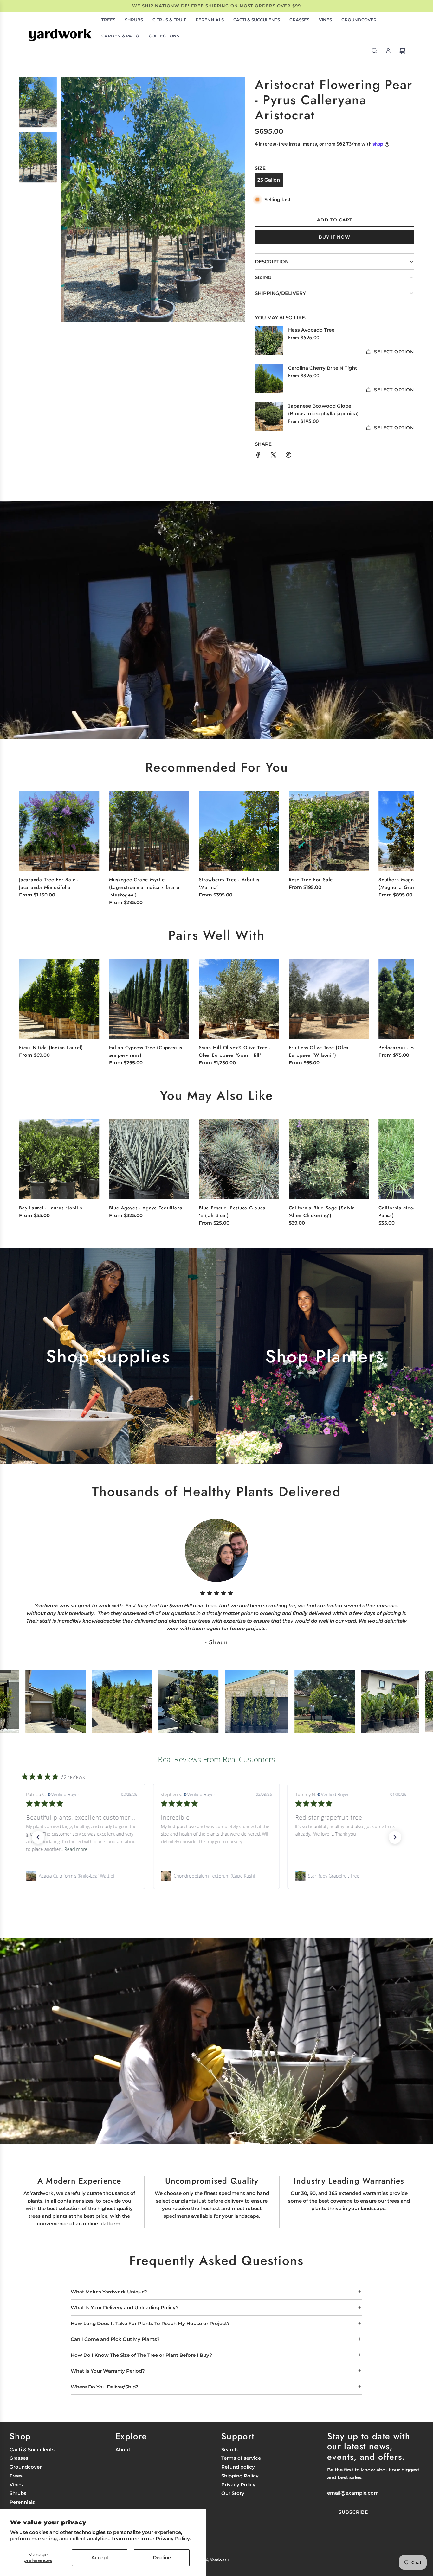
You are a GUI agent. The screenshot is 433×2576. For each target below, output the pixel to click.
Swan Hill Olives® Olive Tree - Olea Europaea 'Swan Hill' (235, 1051)
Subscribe (353, 2512)
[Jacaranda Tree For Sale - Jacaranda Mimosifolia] (59, 831)
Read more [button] (223, 1849)
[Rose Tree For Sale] (329, 831)
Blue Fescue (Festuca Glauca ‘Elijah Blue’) (232, 1212)
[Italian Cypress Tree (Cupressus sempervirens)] (149, 999)
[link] (82, 1876)
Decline (162, 2557)
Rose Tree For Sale (311, 880)
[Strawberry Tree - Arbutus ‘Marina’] (239, 831)
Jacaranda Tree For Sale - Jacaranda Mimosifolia (49, 883)
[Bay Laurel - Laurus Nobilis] (59, 1159)
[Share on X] (273, 456)
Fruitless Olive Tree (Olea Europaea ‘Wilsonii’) (319, 1051)
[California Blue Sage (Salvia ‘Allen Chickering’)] (329, 1159)
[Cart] (402, 51)
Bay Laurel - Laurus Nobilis (50, 1208)
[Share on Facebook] (258, 456)
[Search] (374, 51)
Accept (100, 2557)
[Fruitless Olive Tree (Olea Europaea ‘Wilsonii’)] (329, 999)
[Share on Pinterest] (288, 456)
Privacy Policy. (173, 2538)
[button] (402, 842)
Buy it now (334, 237)
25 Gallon (269, 180)
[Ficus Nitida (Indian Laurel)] (59, 999)
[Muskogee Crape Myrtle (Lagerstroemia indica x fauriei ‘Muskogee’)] (149, 831)
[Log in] (388, 51)
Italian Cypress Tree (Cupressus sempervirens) (146, 1051)
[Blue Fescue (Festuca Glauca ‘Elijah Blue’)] (239, 1159)
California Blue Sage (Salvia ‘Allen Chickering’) (322, 1212)
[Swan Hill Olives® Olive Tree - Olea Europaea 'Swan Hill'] (239, 999)
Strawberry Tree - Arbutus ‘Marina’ (229, 883)
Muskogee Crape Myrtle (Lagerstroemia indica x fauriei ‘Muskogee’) (145, 887)
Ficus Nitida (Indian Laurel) (51, 1048)
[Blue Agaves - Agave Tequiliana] (149, 1159)
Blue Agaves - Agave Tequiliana (146, 1208)
